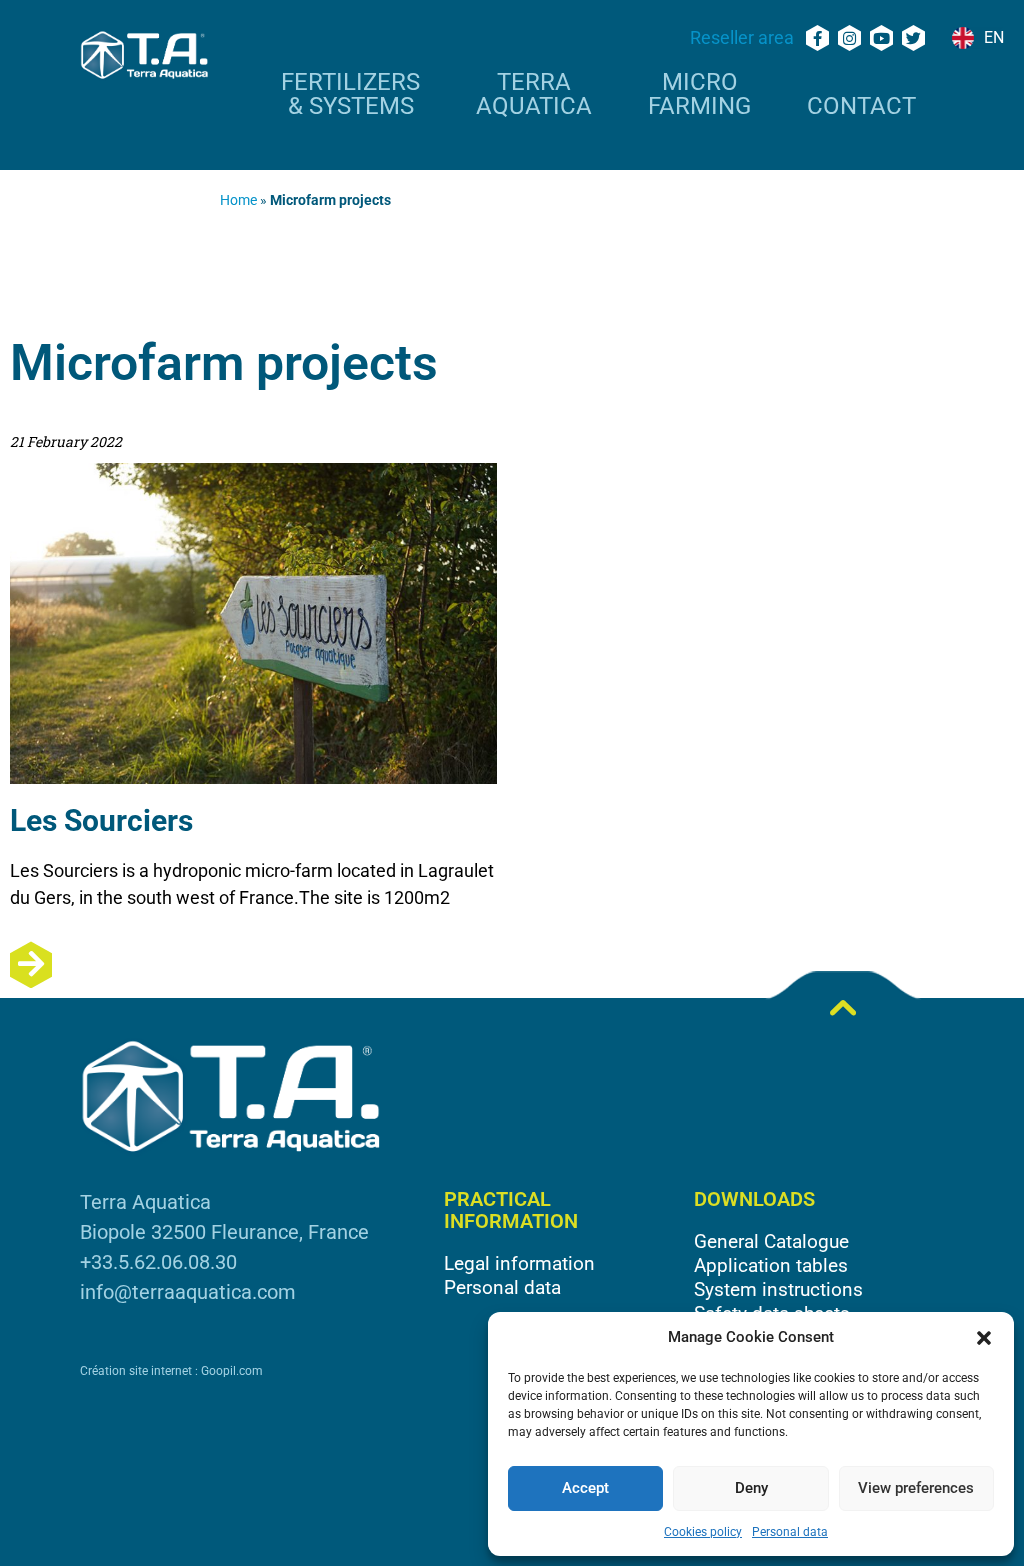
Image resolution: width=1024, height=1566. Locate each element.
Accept (585, 1488)
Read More (253, 964)
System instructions (778, 1289)
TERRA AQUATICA (534, 95)
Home (238, 200)
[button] (984, 1338)
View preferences (916, 1488)
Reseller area (742, 37)
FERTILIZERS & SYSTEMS (350, 95)
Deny (751, 1488)
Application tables (771, 1265)
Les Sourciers (101, 820)
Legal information (519, 1263)
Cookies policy (703, 1532)
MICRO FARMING (699, 95)
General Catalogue (771, 1241)
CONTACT (861, 107)
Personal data (790, 1532)
